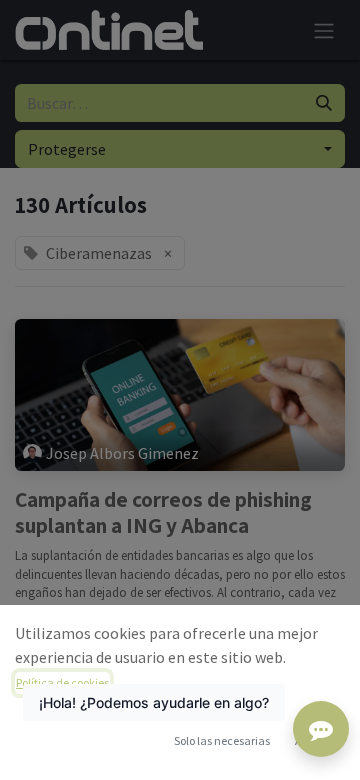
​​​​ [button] (222, 740)
